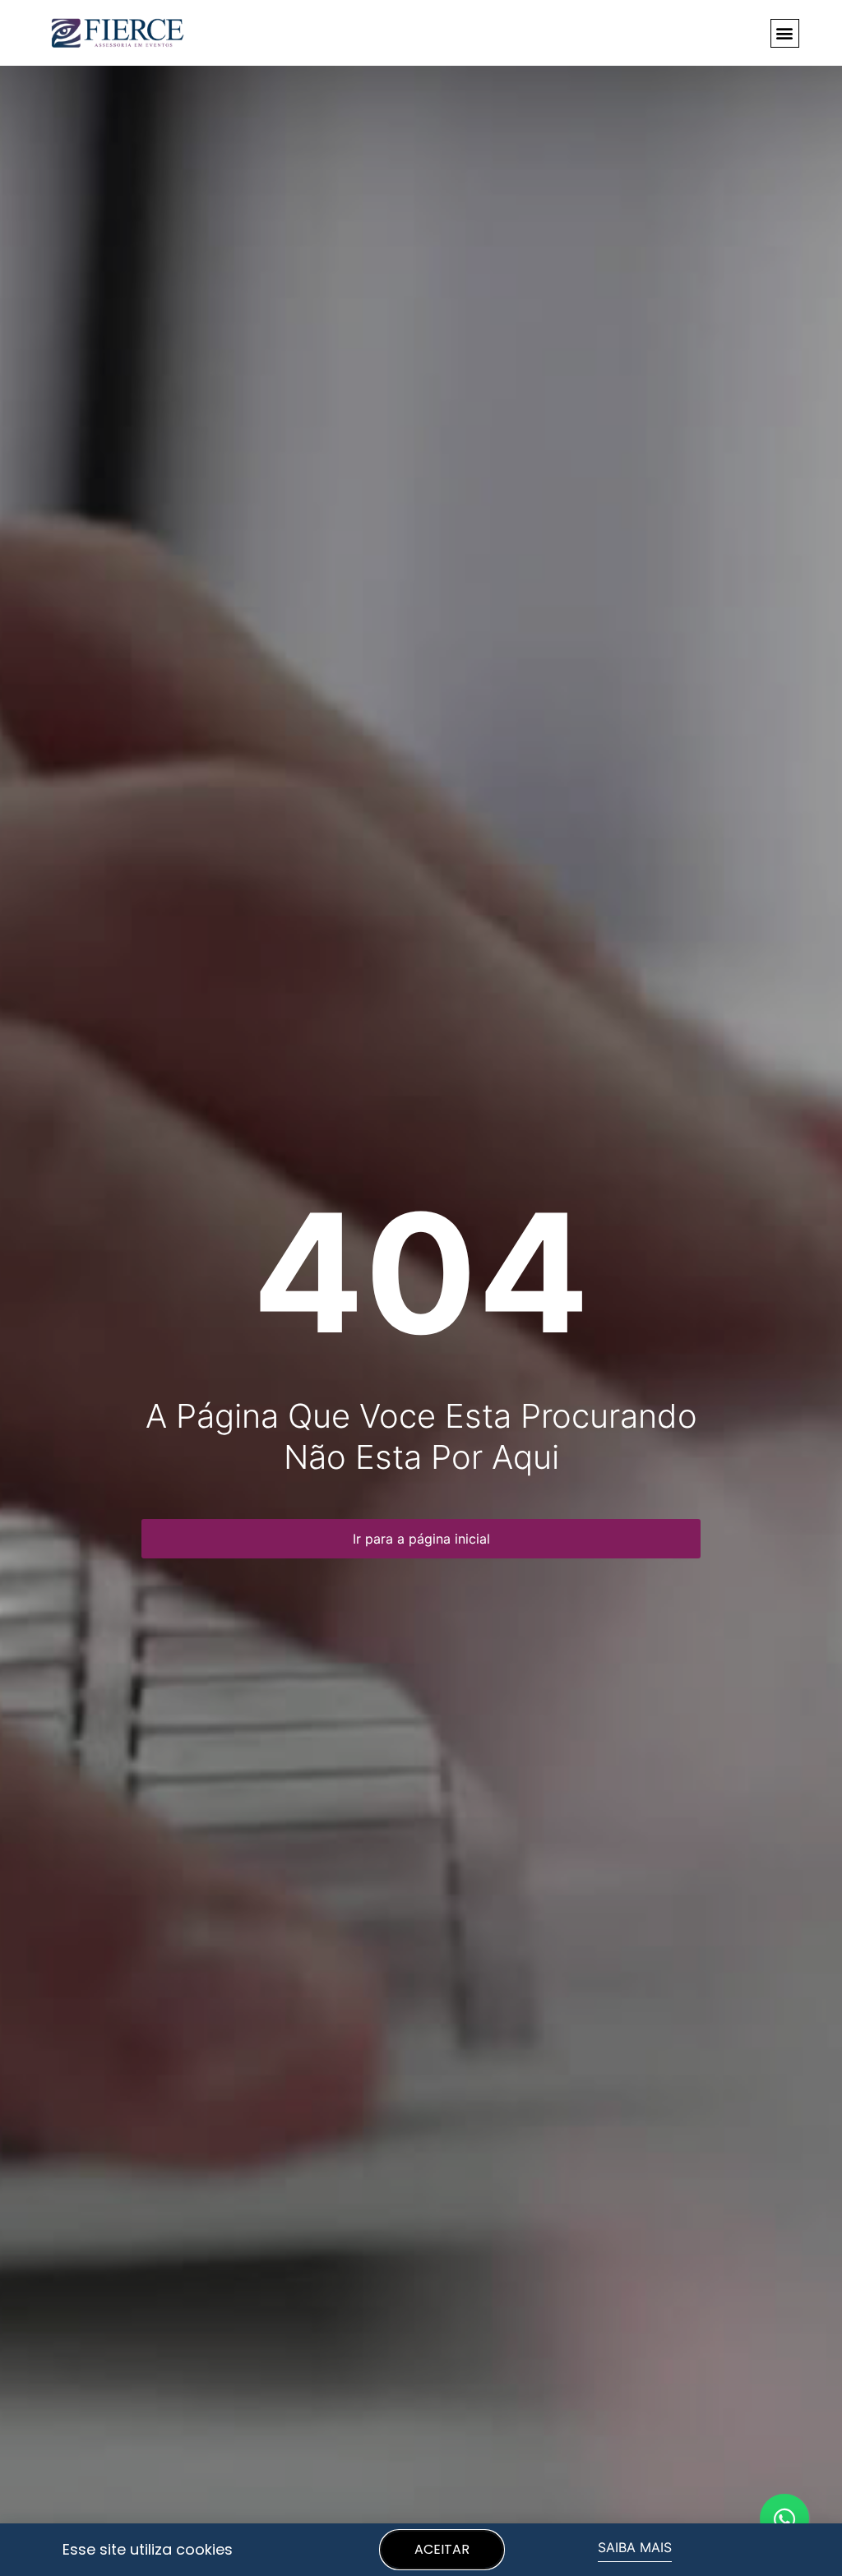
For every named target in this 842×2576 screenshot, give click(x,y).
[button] (785, 33)
